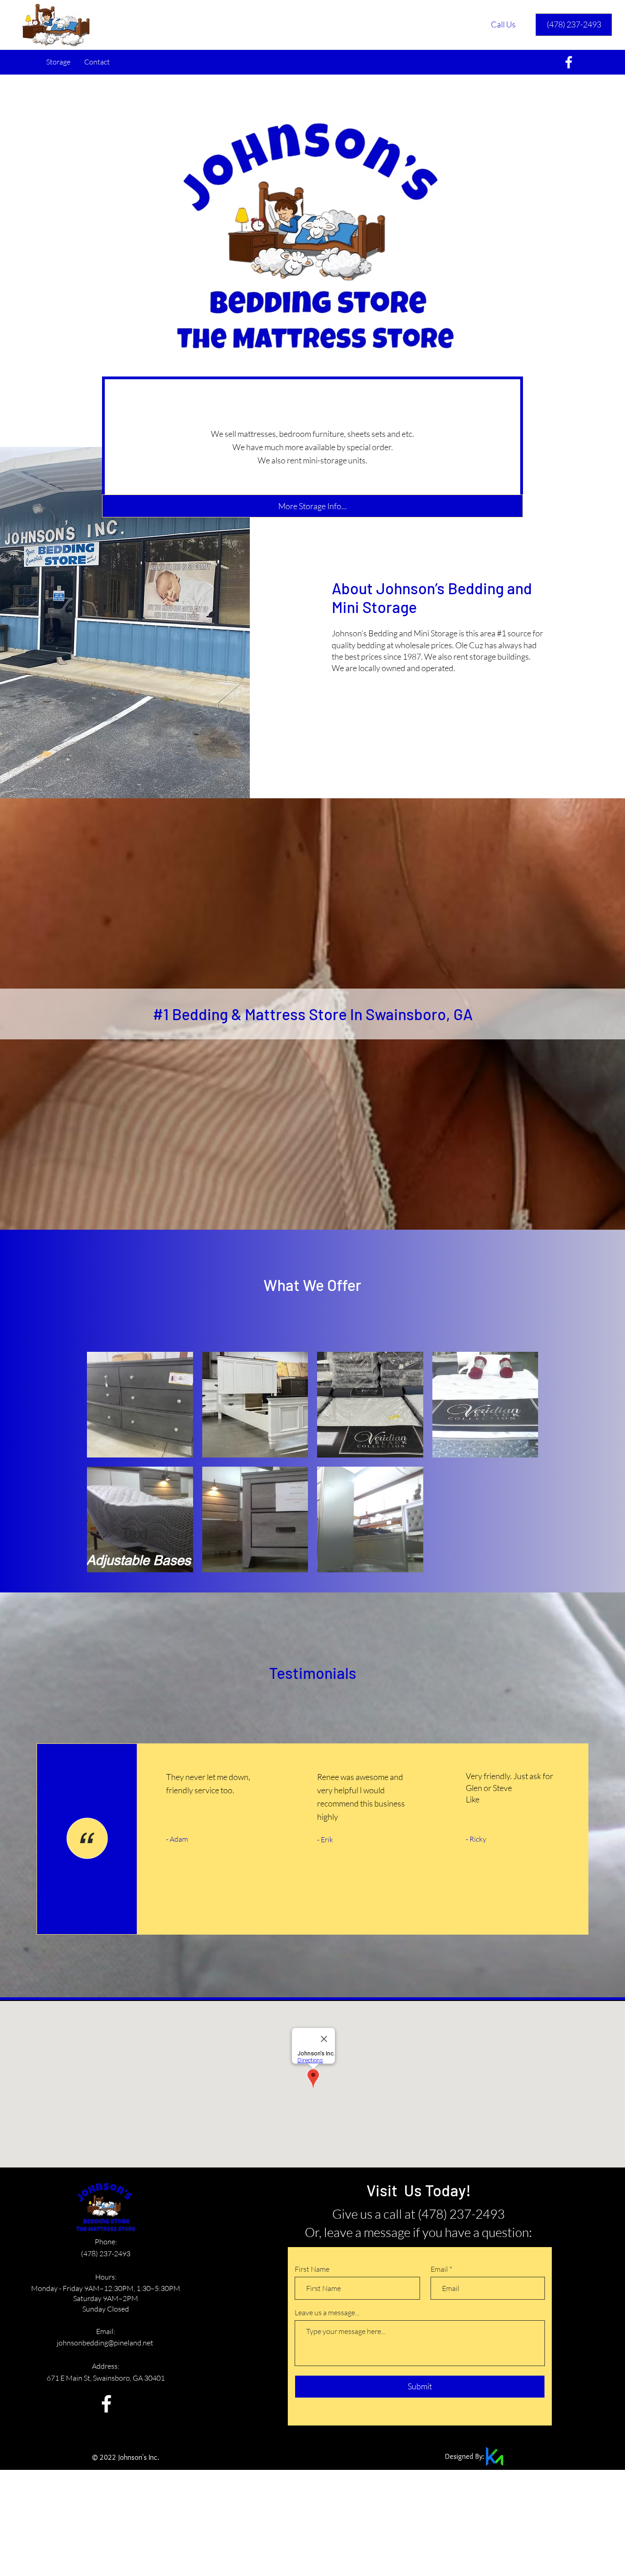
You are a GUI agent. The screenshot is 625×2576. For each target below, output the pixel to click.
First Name (312, 2269)
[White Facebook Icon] (106, 2404)
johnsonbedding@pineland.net (106, 2343)
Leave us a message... (327, 2312)
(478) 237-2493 (106, 2253)
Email (439, 2269)
